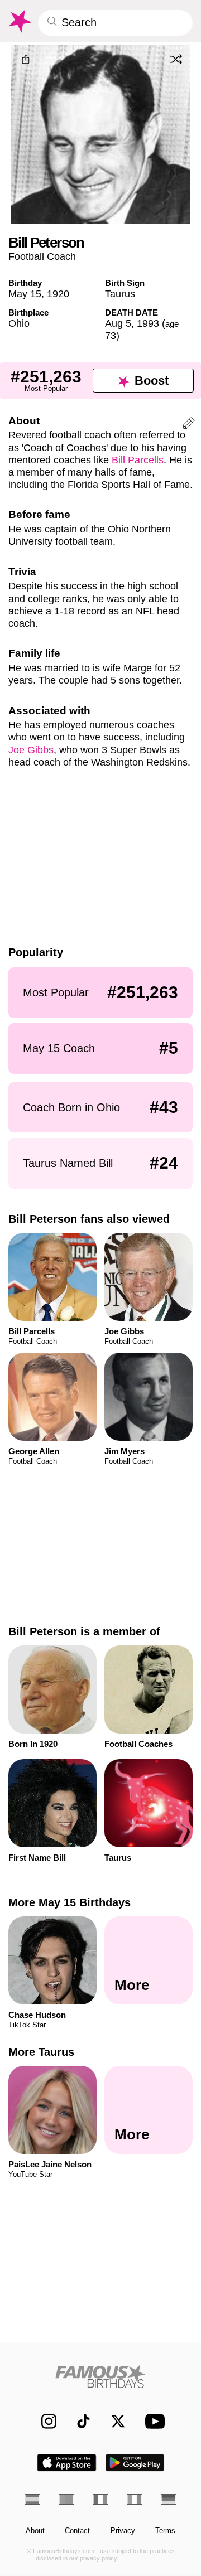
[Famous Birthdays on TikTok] (78, 2421)
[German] (169, 2499)
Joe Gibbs (31, 750)
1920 (58, 294)
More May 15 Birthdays (70, 1902)
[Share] (25, 60)
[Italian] (135, 2499)
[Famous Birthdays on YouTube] (152, 2421)
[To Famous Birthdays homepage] (19, 21)
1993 (148, 323)
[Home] (101, 2376)
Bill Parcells (138, 460)
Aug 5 (118, 323)
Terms (165, 2531)
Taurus (120, 294)
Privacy (123, 2531)
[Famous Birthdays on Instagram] (44, 2421)
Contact (77, 2531)
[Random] (176, 60)
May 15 (25, 294)
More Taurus (41, 2052)
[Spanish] (32, 2499)
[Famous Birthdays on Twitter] (113, 2421)
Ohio (19, 323)
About (35, 2531)
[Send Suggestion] (189, 425)
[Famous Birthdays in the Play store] (135, 2463)
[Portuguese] (66, 2499)
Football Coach (42, 256)
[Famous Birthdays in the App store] (67, 2463)
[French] (100, 2499)
